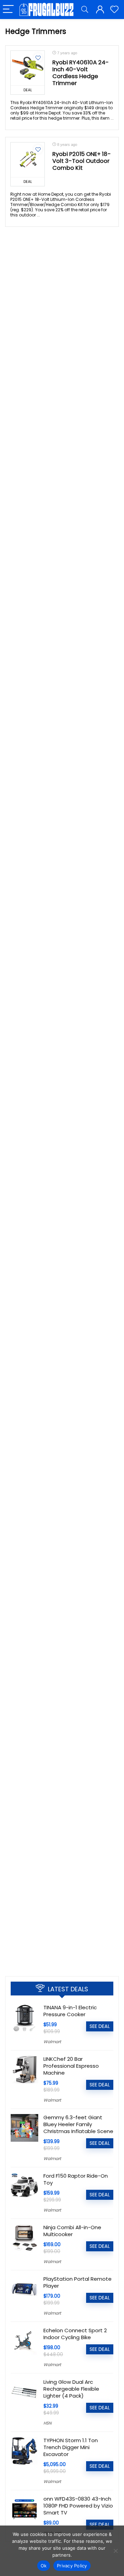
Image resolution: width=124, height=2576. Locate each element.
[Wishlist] (114, 10)
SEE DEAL (100, 2026)
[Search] (85, 10)
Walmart (52, 2042)
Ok (44, 2566)
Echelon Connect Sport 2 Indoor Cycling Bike (75, 2334)
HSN (47, 2423)
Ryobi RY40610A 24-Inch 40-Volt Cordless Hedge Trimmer (81, 73)
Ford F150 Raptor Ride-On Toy (76, 2179)
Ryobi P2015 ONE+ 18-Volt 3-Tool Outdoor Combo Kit (82, 161)
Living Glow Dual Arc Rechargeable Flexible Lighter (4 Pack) (71, 2389)
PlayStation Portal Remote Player (77, 2282)
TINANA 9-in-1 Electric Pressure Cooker (70, 2011)
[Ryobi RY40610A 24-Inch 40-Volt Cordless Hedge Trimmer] (28, 68)
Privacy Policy (72, 2566)
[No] (115, 2551)
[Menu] (8, 10)
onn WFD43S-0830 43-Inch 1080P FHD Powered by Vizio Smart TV (78, 2506)
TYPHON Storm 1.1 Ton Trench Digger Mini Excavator (71, 2447)
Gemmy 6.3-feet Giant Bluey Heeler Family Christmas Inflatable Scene (78, 2124)
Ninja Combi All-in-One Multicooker (72, 2231)
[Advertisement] (62, 1902)
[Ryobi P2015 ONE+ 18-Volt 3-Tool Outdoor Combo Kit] (28, 160)
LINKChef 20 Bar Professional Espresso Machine (71, 2066)
